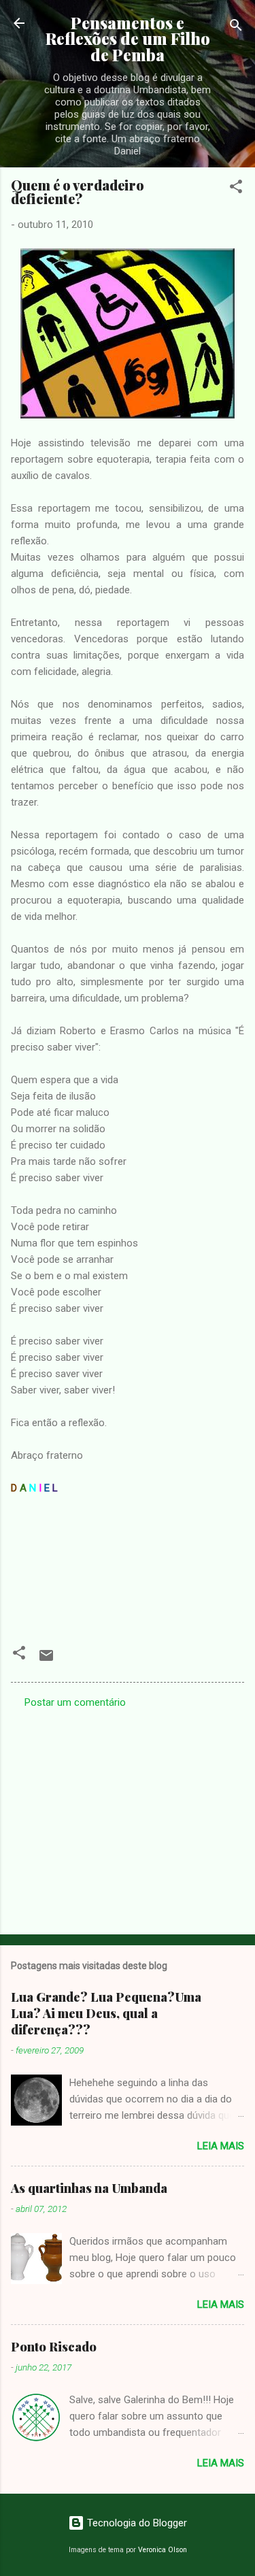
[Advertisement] (128, 1817)
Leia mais (221, 2146)
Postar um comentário (75, 1702)
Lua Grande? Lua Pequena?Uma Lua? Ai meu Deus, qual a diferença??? (106, 2013)
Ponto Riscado (54, 2347)
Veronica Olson (163, 2550)
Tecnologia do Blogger (136, 2523)
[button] (236, 189)
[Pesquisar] (236, 28)
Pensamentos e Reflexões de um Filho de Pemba (128, 39)
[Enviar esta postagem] (46, 1660)
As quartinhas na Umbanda (89, 2188)
